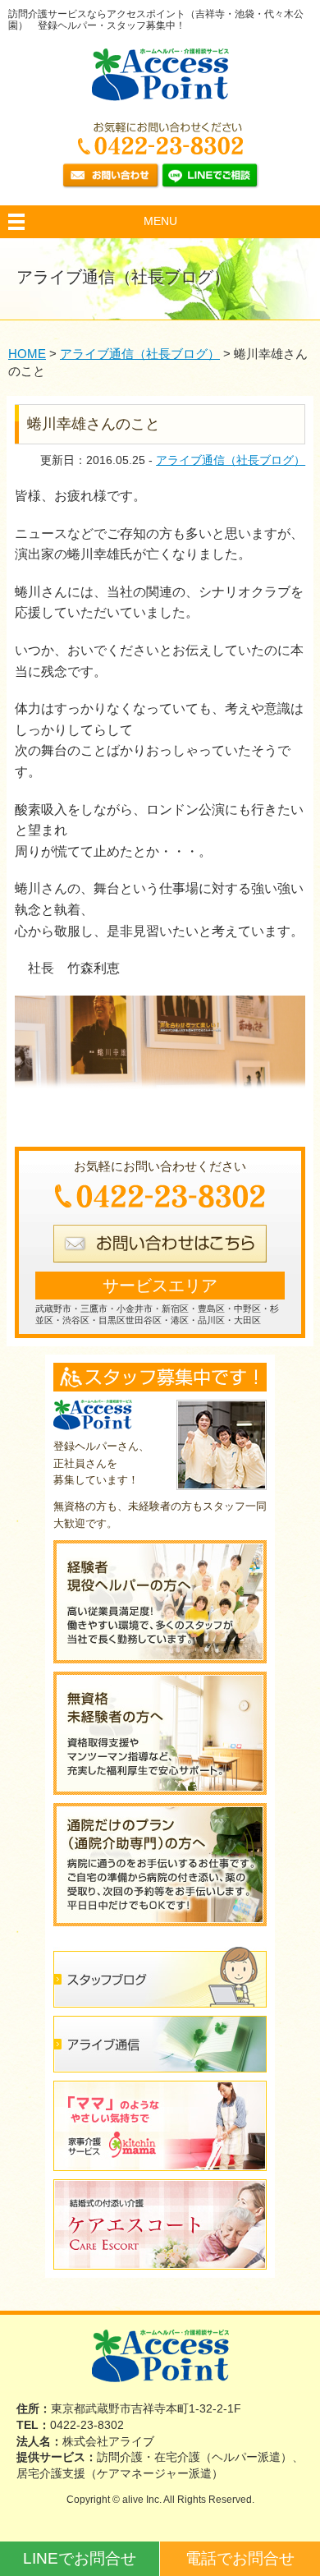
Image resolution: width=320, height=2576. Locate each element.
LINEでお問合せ (80, 2558)
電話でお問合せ (240, 2558)
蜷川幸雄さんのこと (94, 424)
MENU (160, 221)
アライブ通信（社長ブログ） (231, 460)
